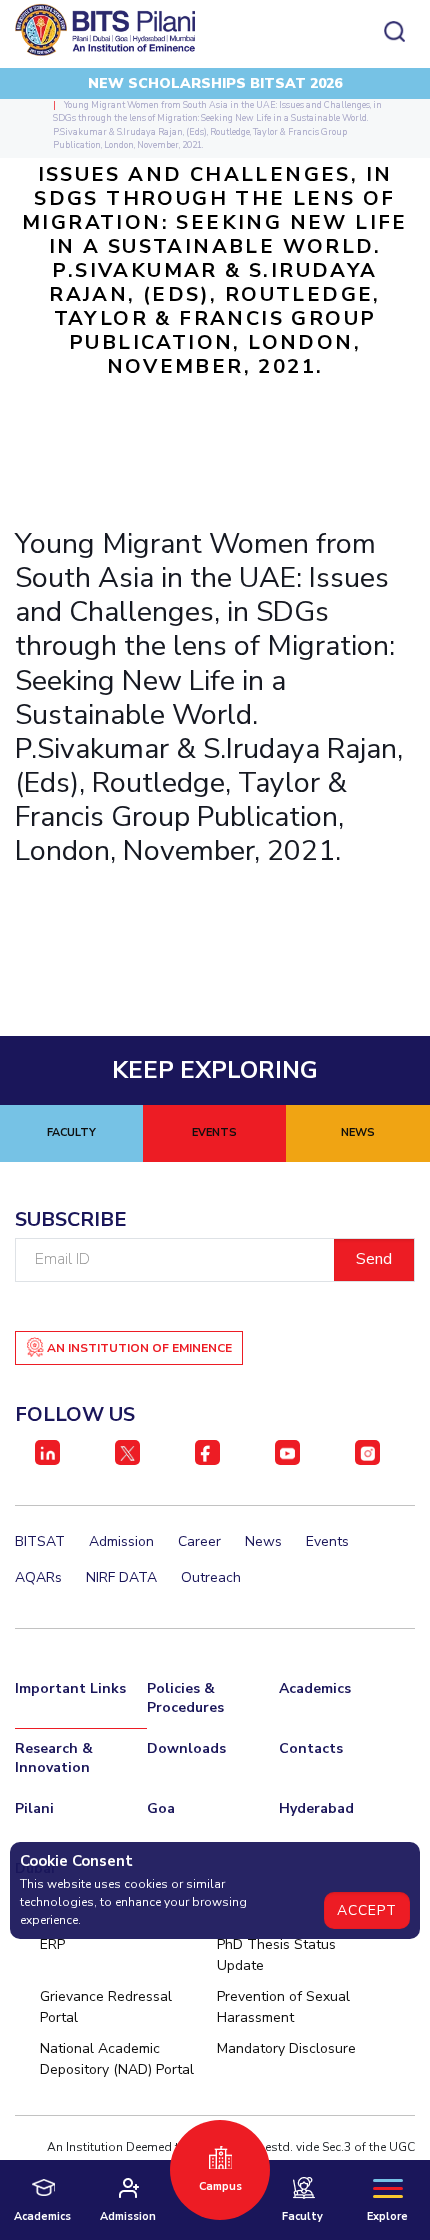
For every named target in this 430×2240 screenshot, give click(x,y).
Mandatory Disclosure (286, 2048)
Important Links (70, 1688)
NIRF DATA (121, 1577)
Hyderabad (316, 1808)
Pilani (34, 1808)
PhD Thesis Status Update (276, 1955)
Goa (161, 1808)
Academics (315, 1688)
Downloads (186, 1748)
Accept (367, 1910)
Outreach (211, 1577)
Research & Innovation (54, 1758)
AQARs (38, 1577)
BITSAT (40, 1541)
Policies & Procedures (185, 1698)
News (263, 1541)
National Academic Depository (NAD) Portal (117, 2059)
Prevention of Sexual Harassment (283, 2007)
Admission (121, 1541)
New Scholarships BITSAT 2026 (215, 83)
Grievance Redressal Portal (106, 2007)
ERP (52, 1944)
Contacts (311, 1748)
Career (199, 1541)
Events (327, 1541)
